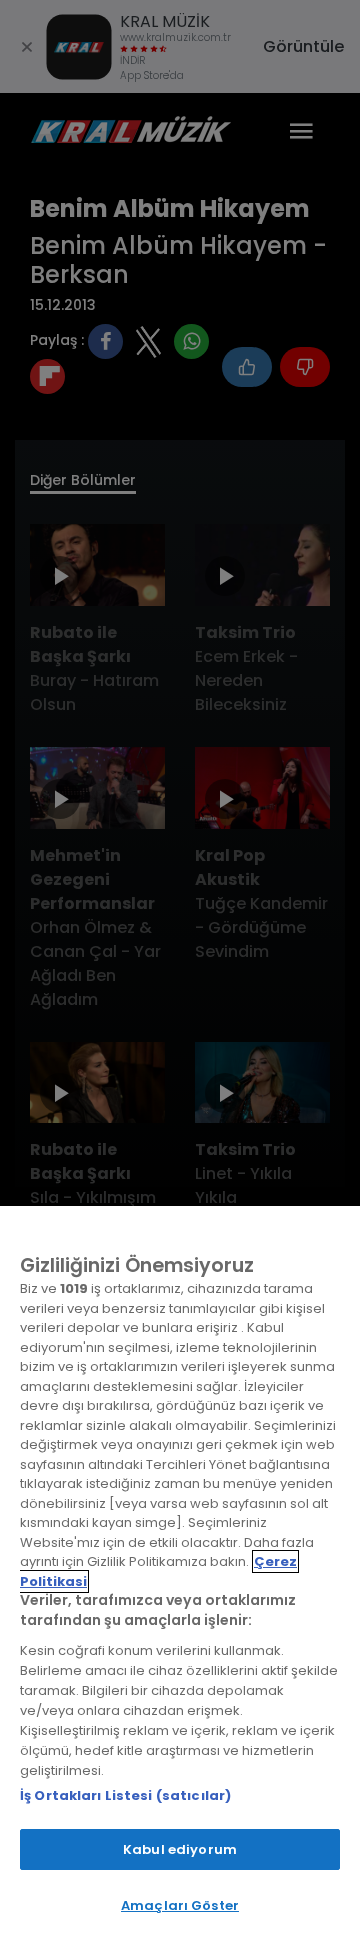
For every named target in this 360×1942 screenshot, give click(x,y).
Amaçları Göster (180, 1905)
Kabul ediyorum (180, 1849)
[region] (180, 1574)
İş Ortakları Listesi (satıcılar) (125, 1795)
